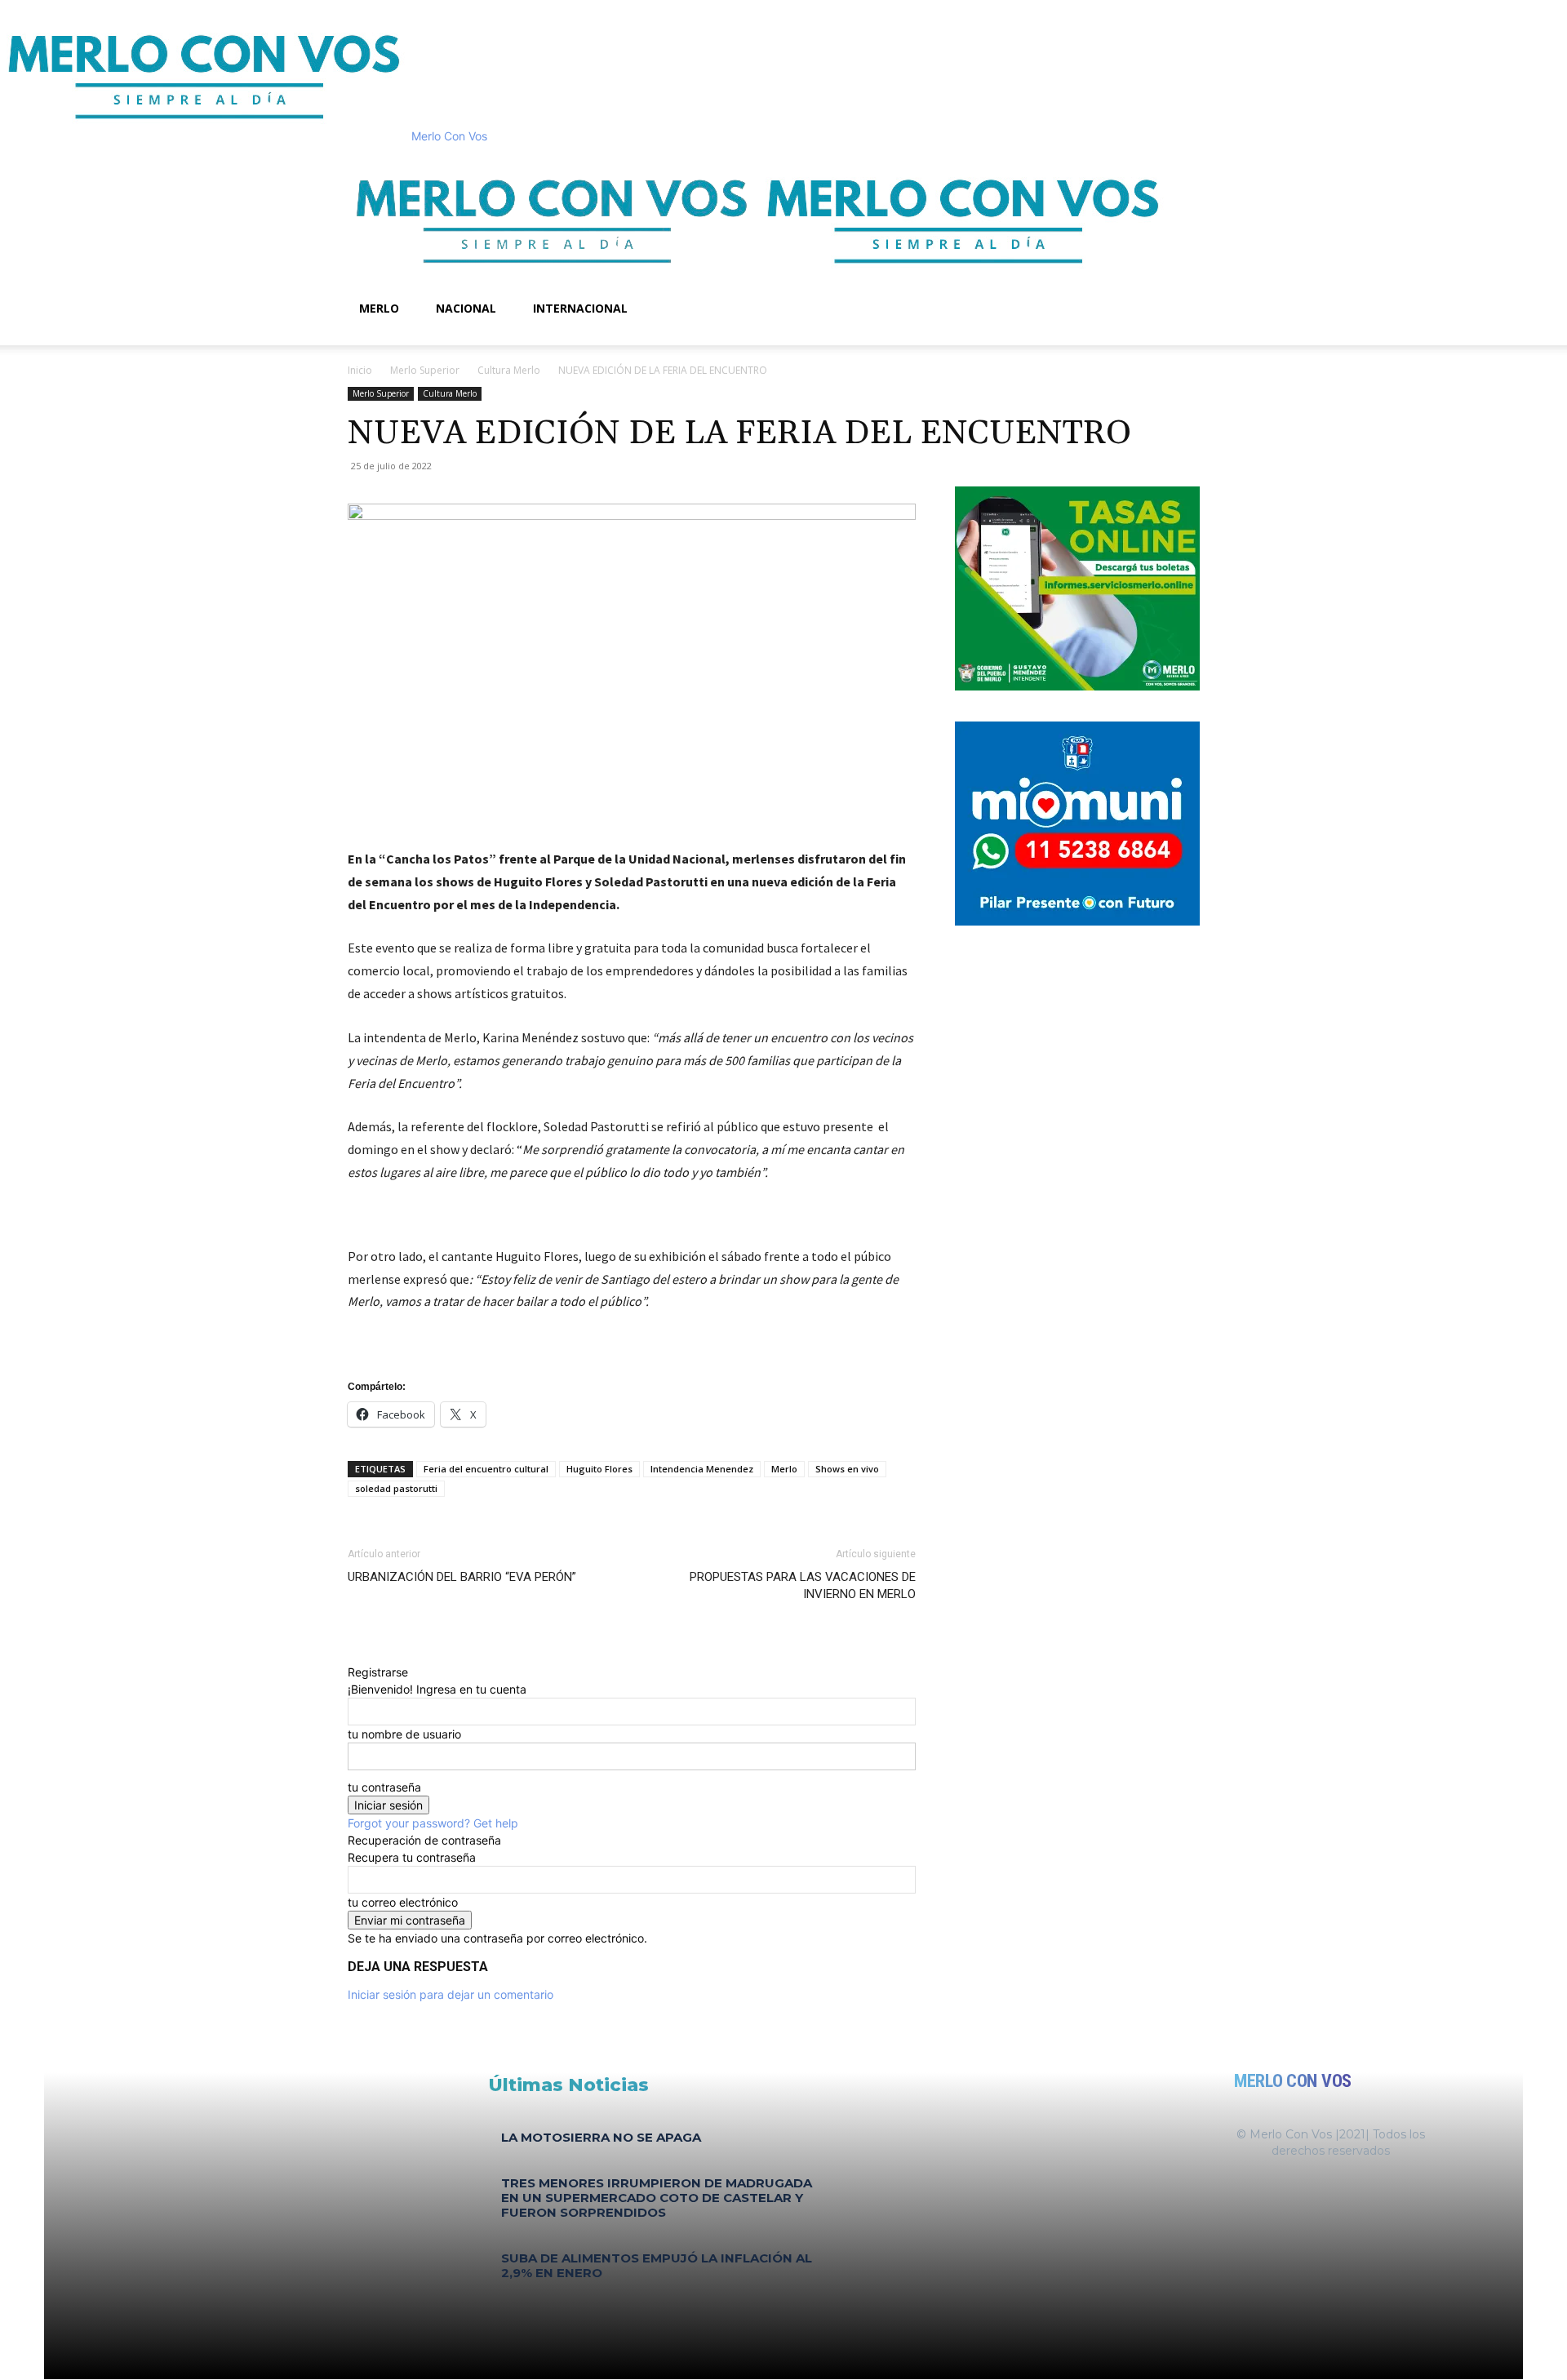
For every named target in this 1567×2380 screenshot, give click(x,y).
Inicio (360, 370)
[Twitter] (389, 337)
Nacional (466, 308)
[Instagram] (378, 337)
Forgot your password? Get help (433, 1823)
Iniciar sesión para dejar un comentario (451, 1994)
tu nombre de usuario (404, 1734)
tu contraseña (384, 1787)
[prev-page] (493, 2297)
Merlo (379, 308)
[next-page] (502, 2297)
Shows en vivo (847, 1469)
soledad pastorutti (396, 1488)
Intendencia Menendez (702, 1469)
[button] (1200, 165)
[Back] (352, 1655)
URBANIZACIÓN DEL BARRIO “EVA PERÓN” (462, 1577)
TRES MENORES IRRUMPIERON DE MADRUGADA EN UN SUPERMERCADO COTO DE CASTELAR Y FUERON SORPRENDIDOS (657, 2198)
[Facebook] (366, 337)
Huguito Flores (599, 1469)
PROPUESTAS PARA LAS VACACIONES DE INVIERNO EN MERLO (803, 1585)
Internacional (580, 308)
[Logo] (553, 280)
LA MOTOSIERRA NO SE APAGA (601, 2137)
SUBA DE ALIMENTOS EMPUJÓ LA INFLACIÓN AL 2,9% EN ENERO (657, 2265)
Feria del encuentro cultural (486, 1469)
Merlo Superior (425, 370)
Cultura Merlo (509, 370)
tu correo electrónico (403, 1902)
